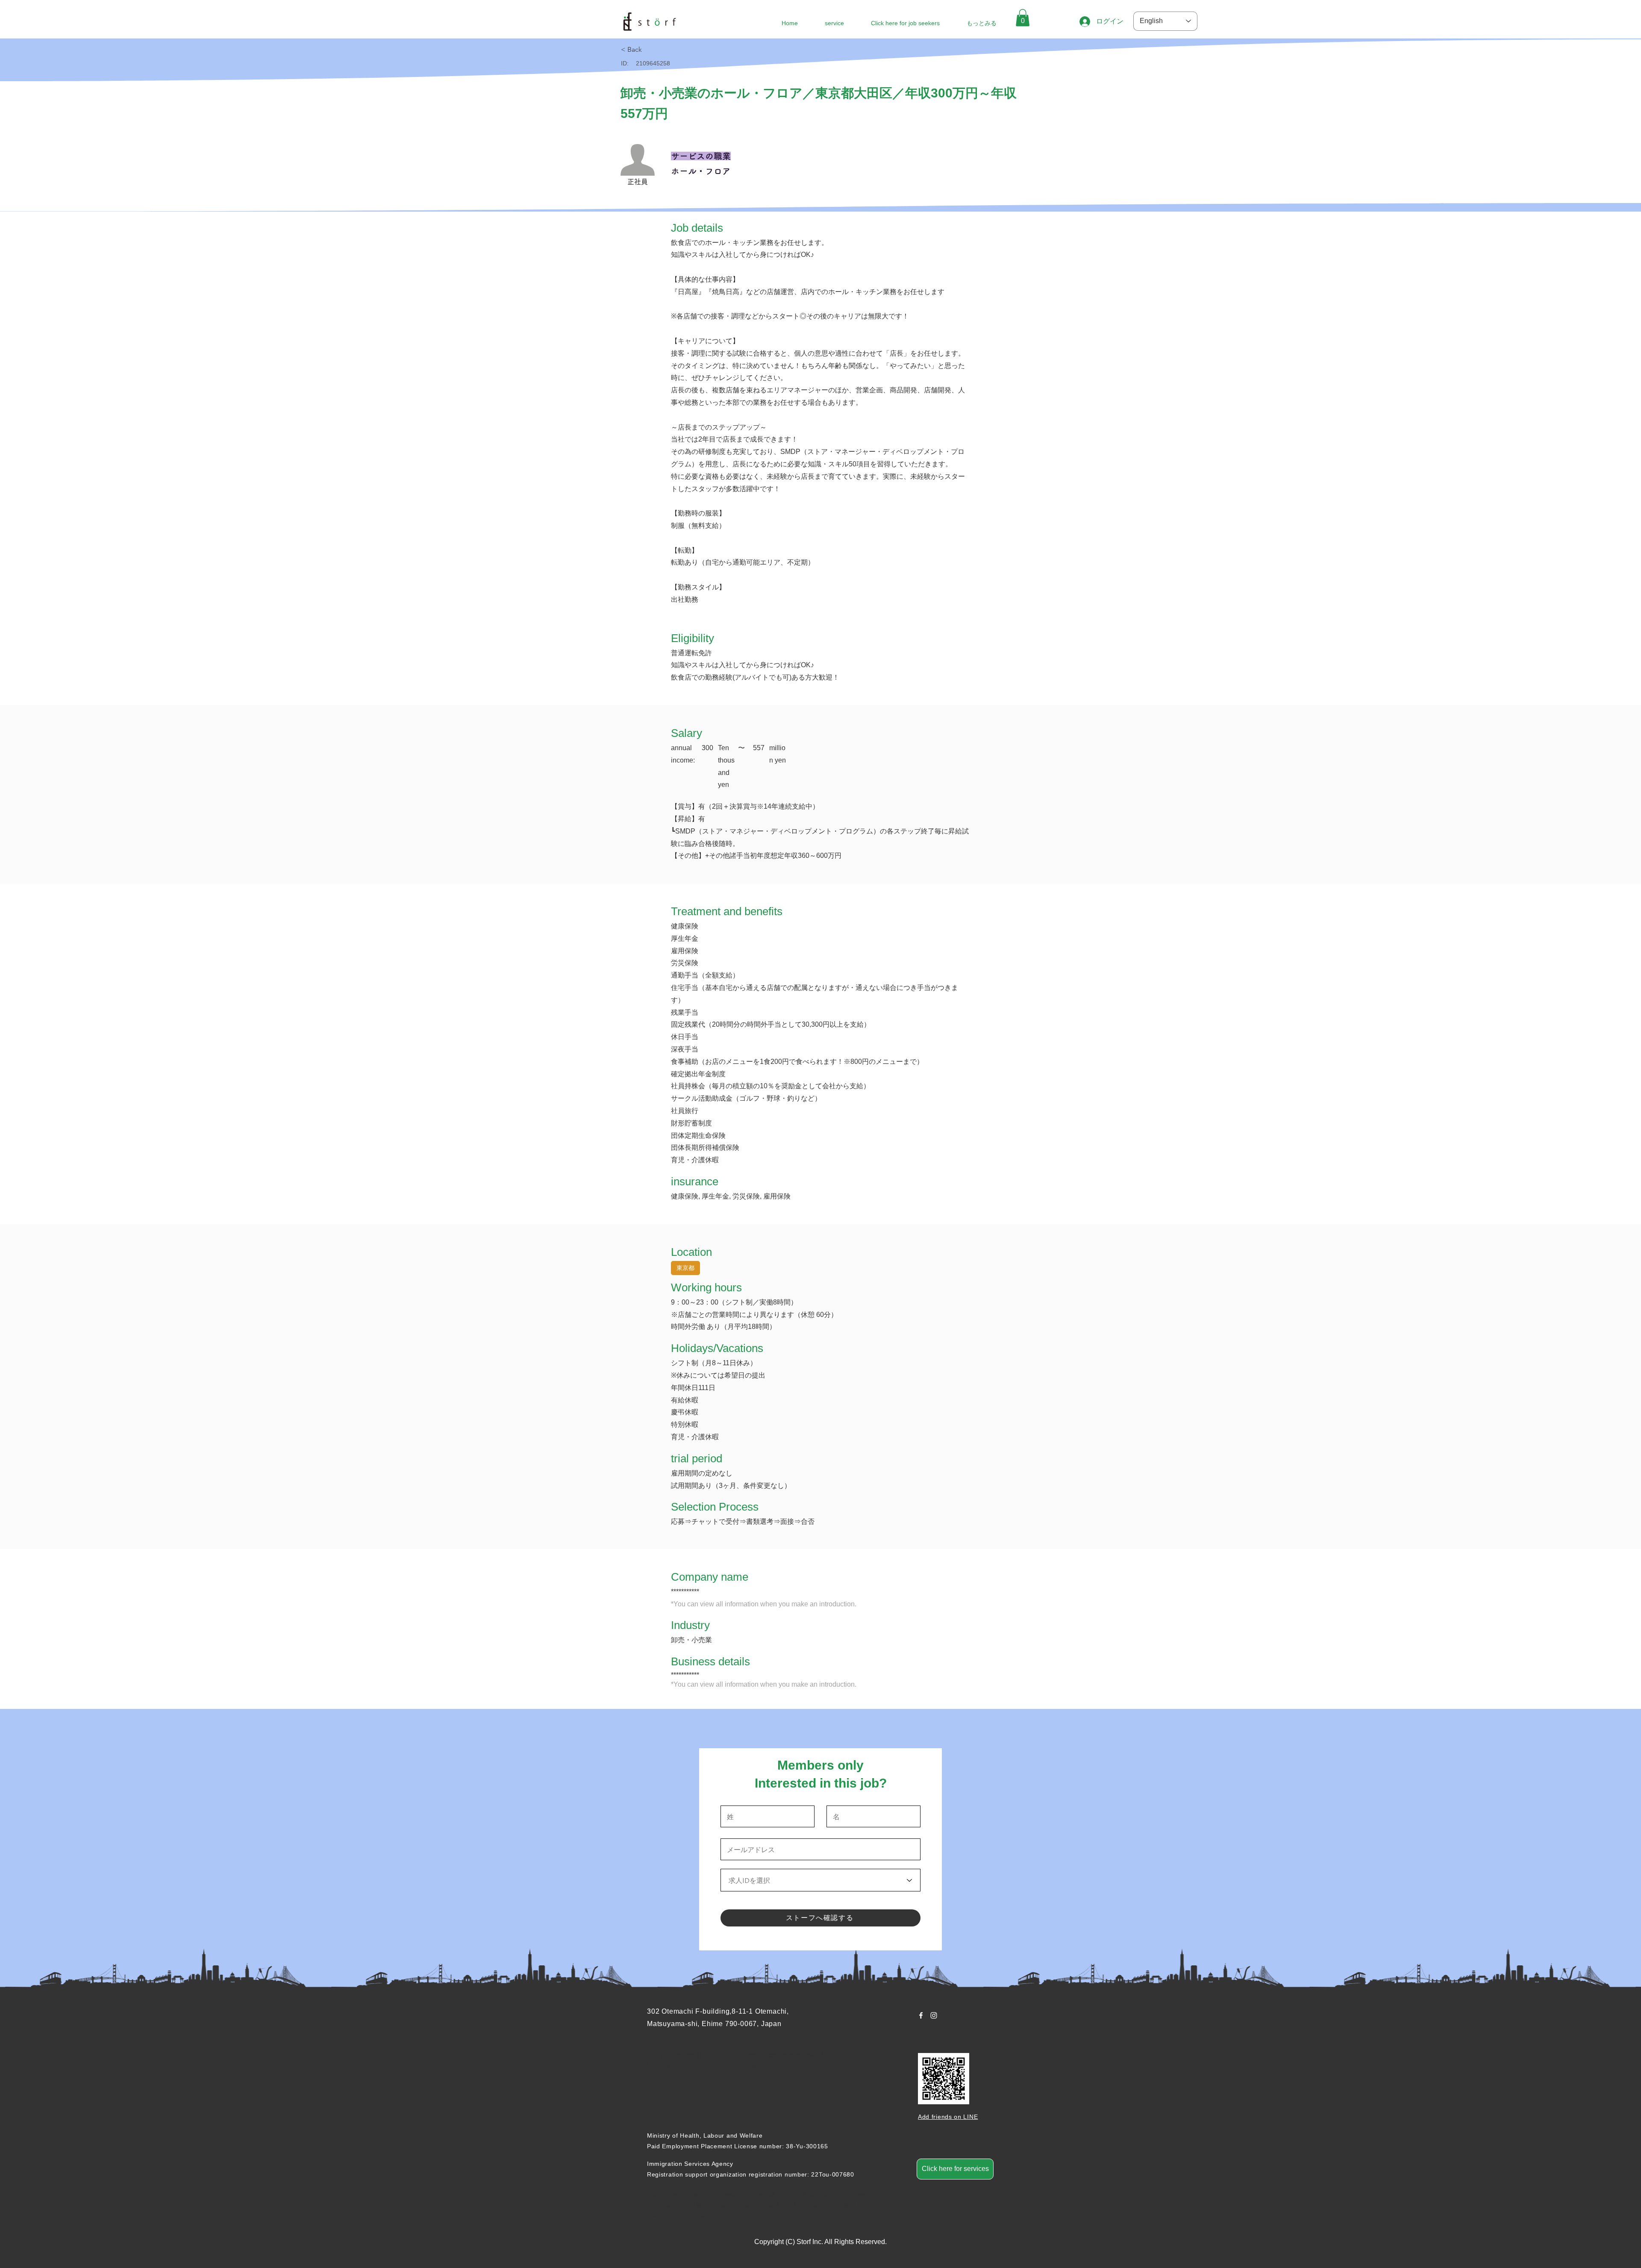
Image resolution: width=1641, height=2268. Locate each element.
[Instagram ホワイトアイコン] (934, 2015)
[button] (1023, 18)
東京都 (685, 1268)
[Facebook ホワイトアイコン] (921, 2015)
